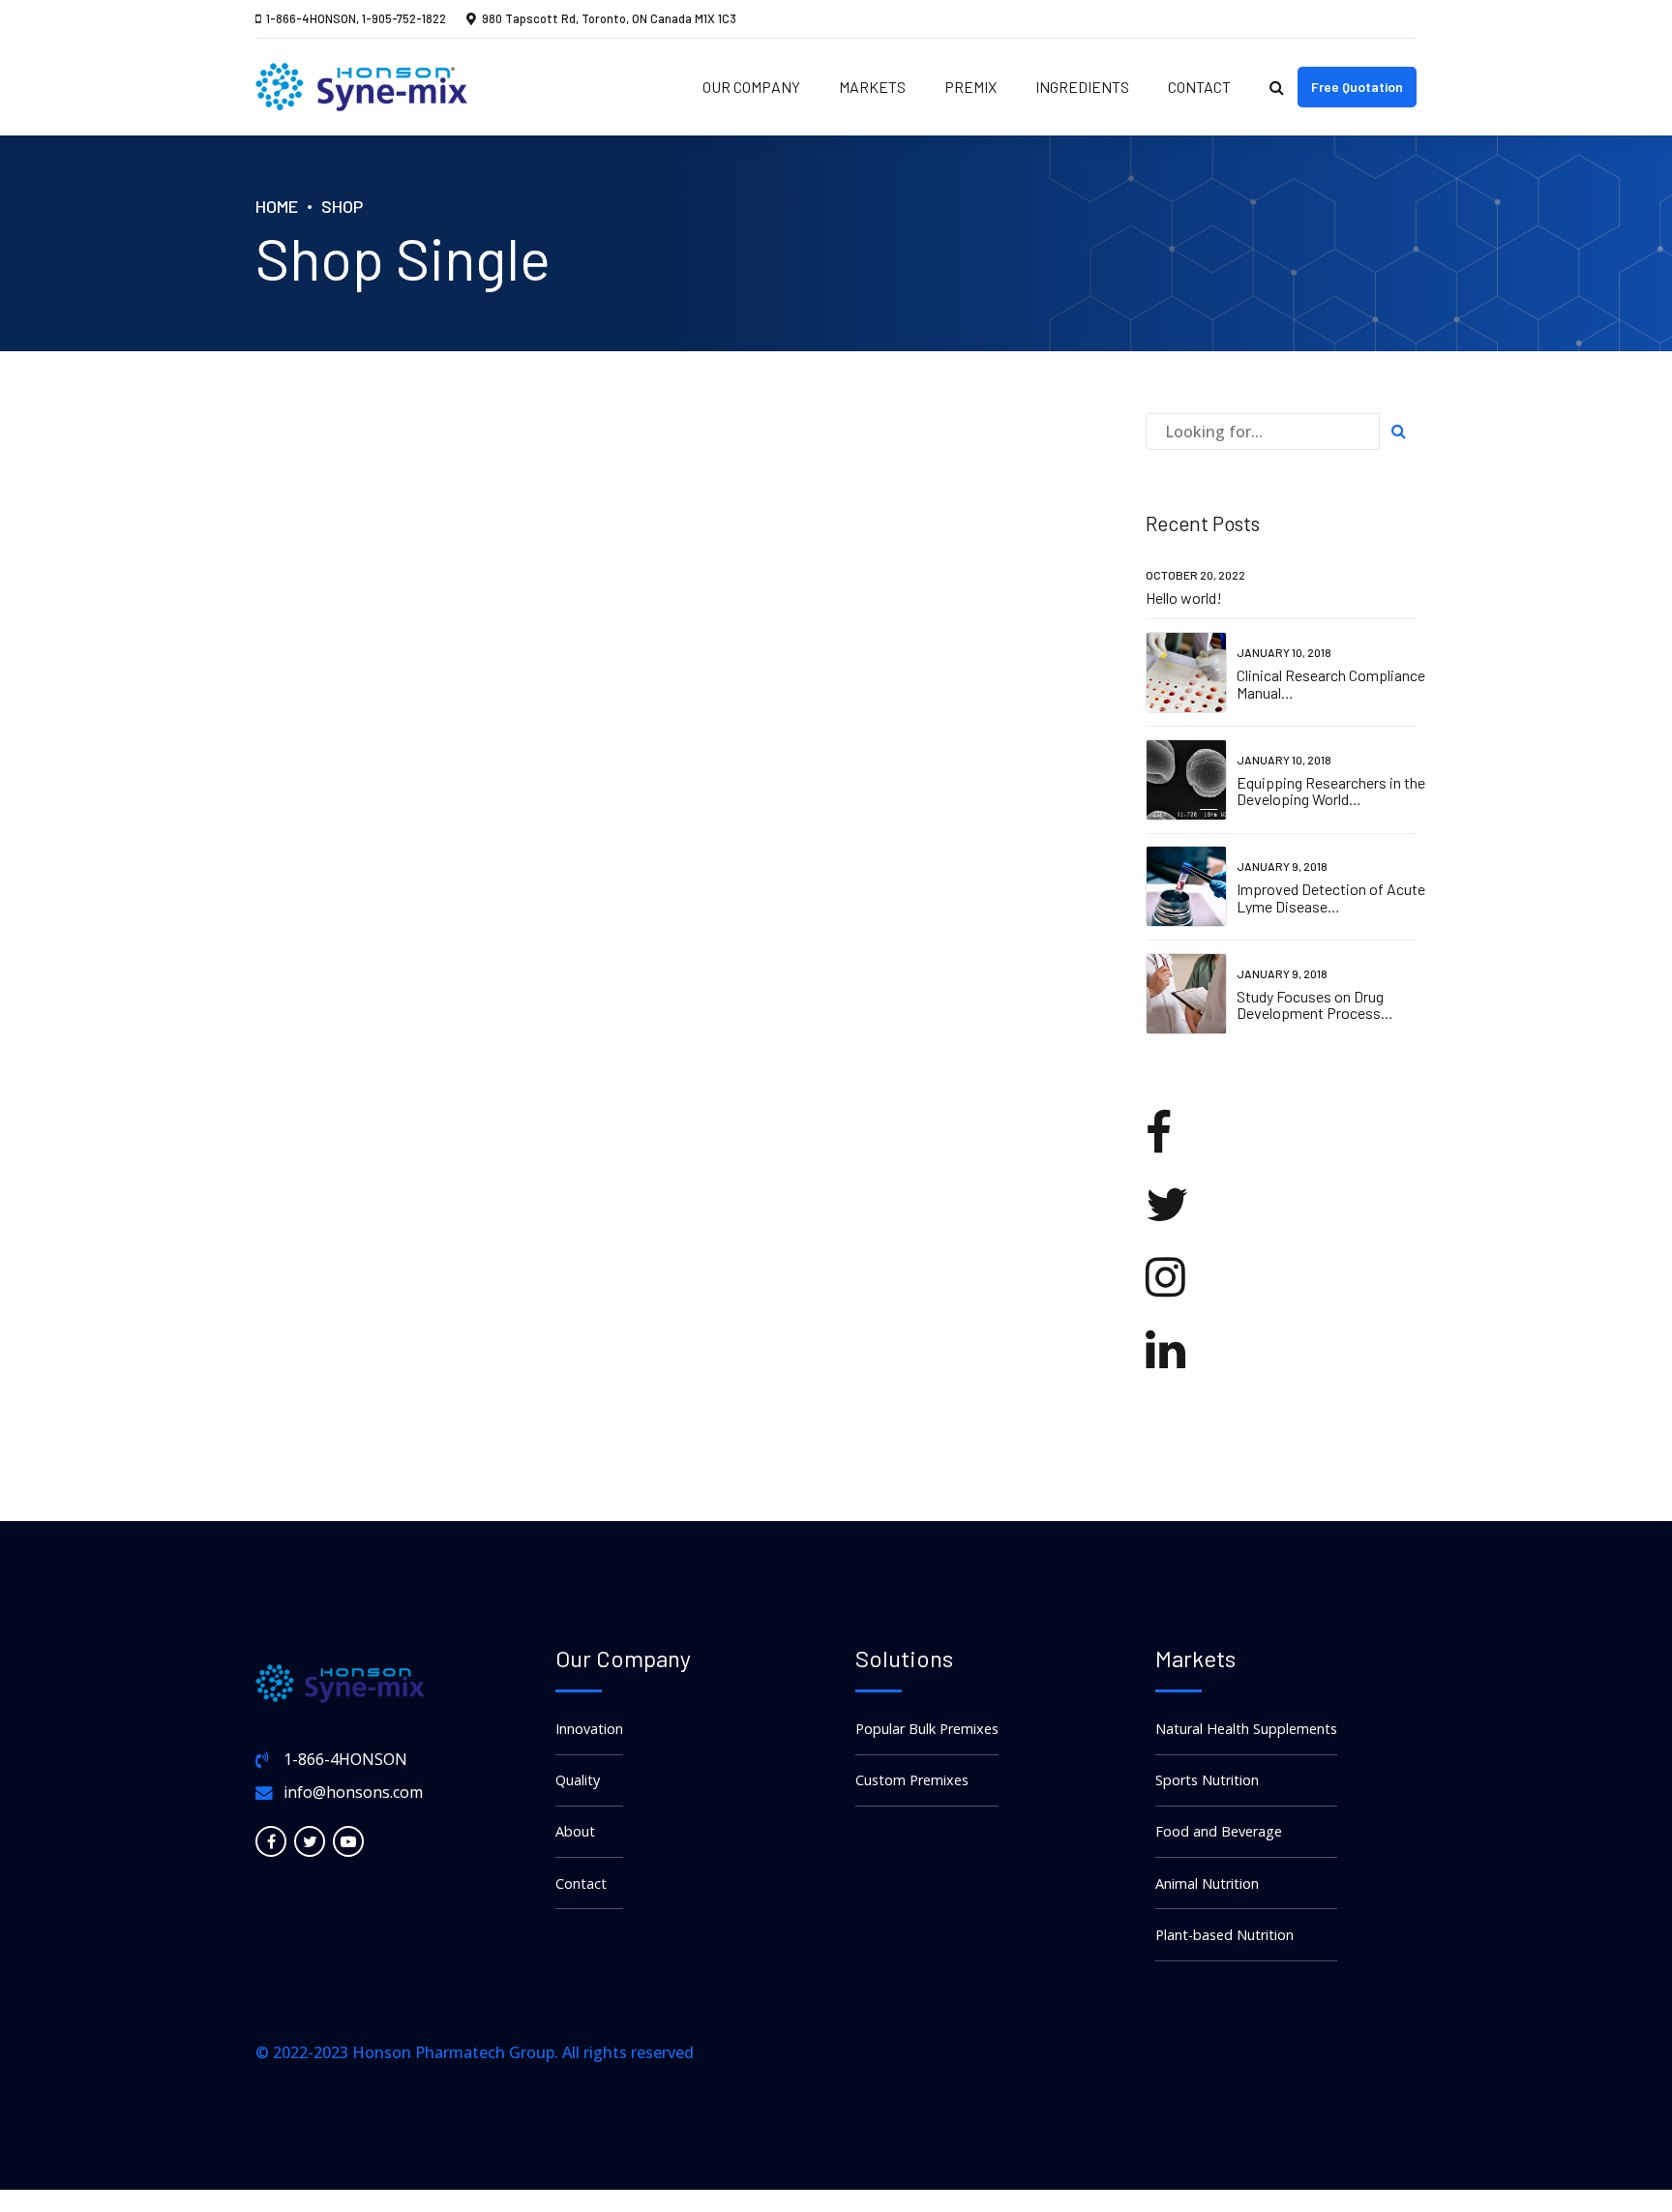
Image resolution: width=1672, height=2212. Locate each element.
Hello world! (1184, 598)
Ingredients (1082, 87)
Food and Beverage (1219, 1831)
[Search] (1277, 87)
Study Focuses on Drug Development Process (1310, 1005)
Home (277, 206)
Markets (872, 87)
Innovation (589, 1729)
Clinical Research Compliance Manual (1331, 684)
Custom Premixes (912, 1780)
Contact (1199, 87)
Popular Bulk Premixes (927, 1729)
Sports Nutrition (1207, 1780)
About (575, 1831)
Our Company (751, 87)
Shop (342, 206)
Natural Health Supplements (1246, 1729)
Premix (970, 87)
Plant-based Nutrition (1224, 1935)
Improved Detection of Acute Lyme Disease (1331, 897)
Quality (578, 1780)
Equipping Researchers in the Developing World (1331, 791)
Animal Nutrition (1207, 1883)
